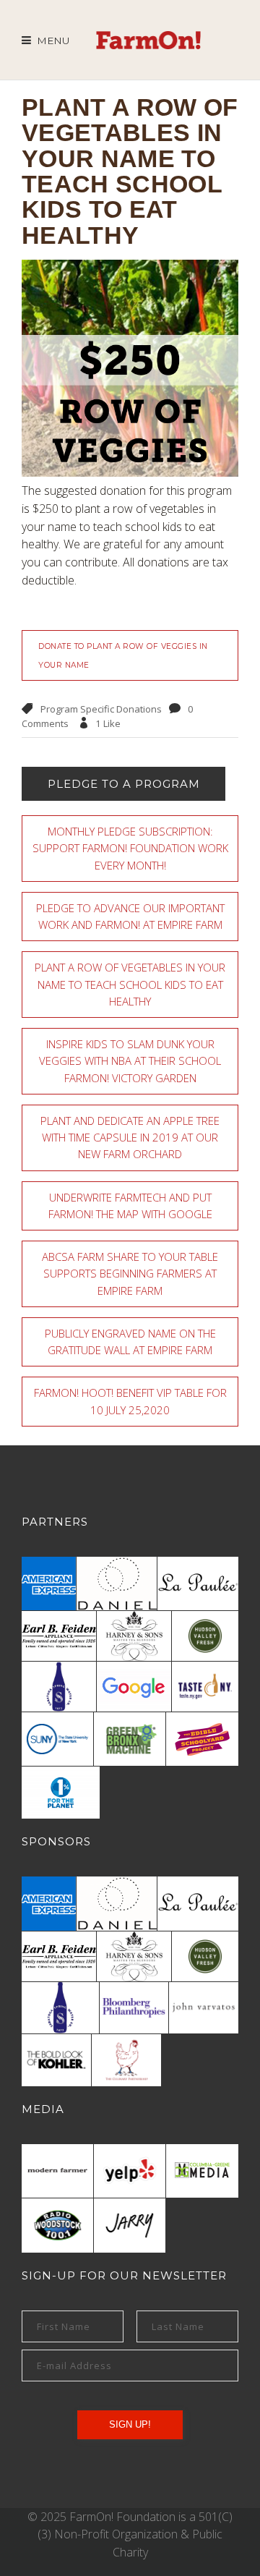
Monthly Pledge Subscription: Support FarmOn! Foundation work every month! (130, 848)
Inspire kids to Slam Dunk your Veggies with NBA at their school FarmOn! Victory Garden (130, 1061)
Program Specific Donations (101, 709)
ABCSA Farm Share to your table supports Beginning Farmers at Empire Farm (130, 1274)
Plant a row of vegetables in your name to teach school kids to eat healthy (130, 984)
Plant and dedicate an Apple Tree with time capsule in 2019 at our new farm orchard (130, 1138)
